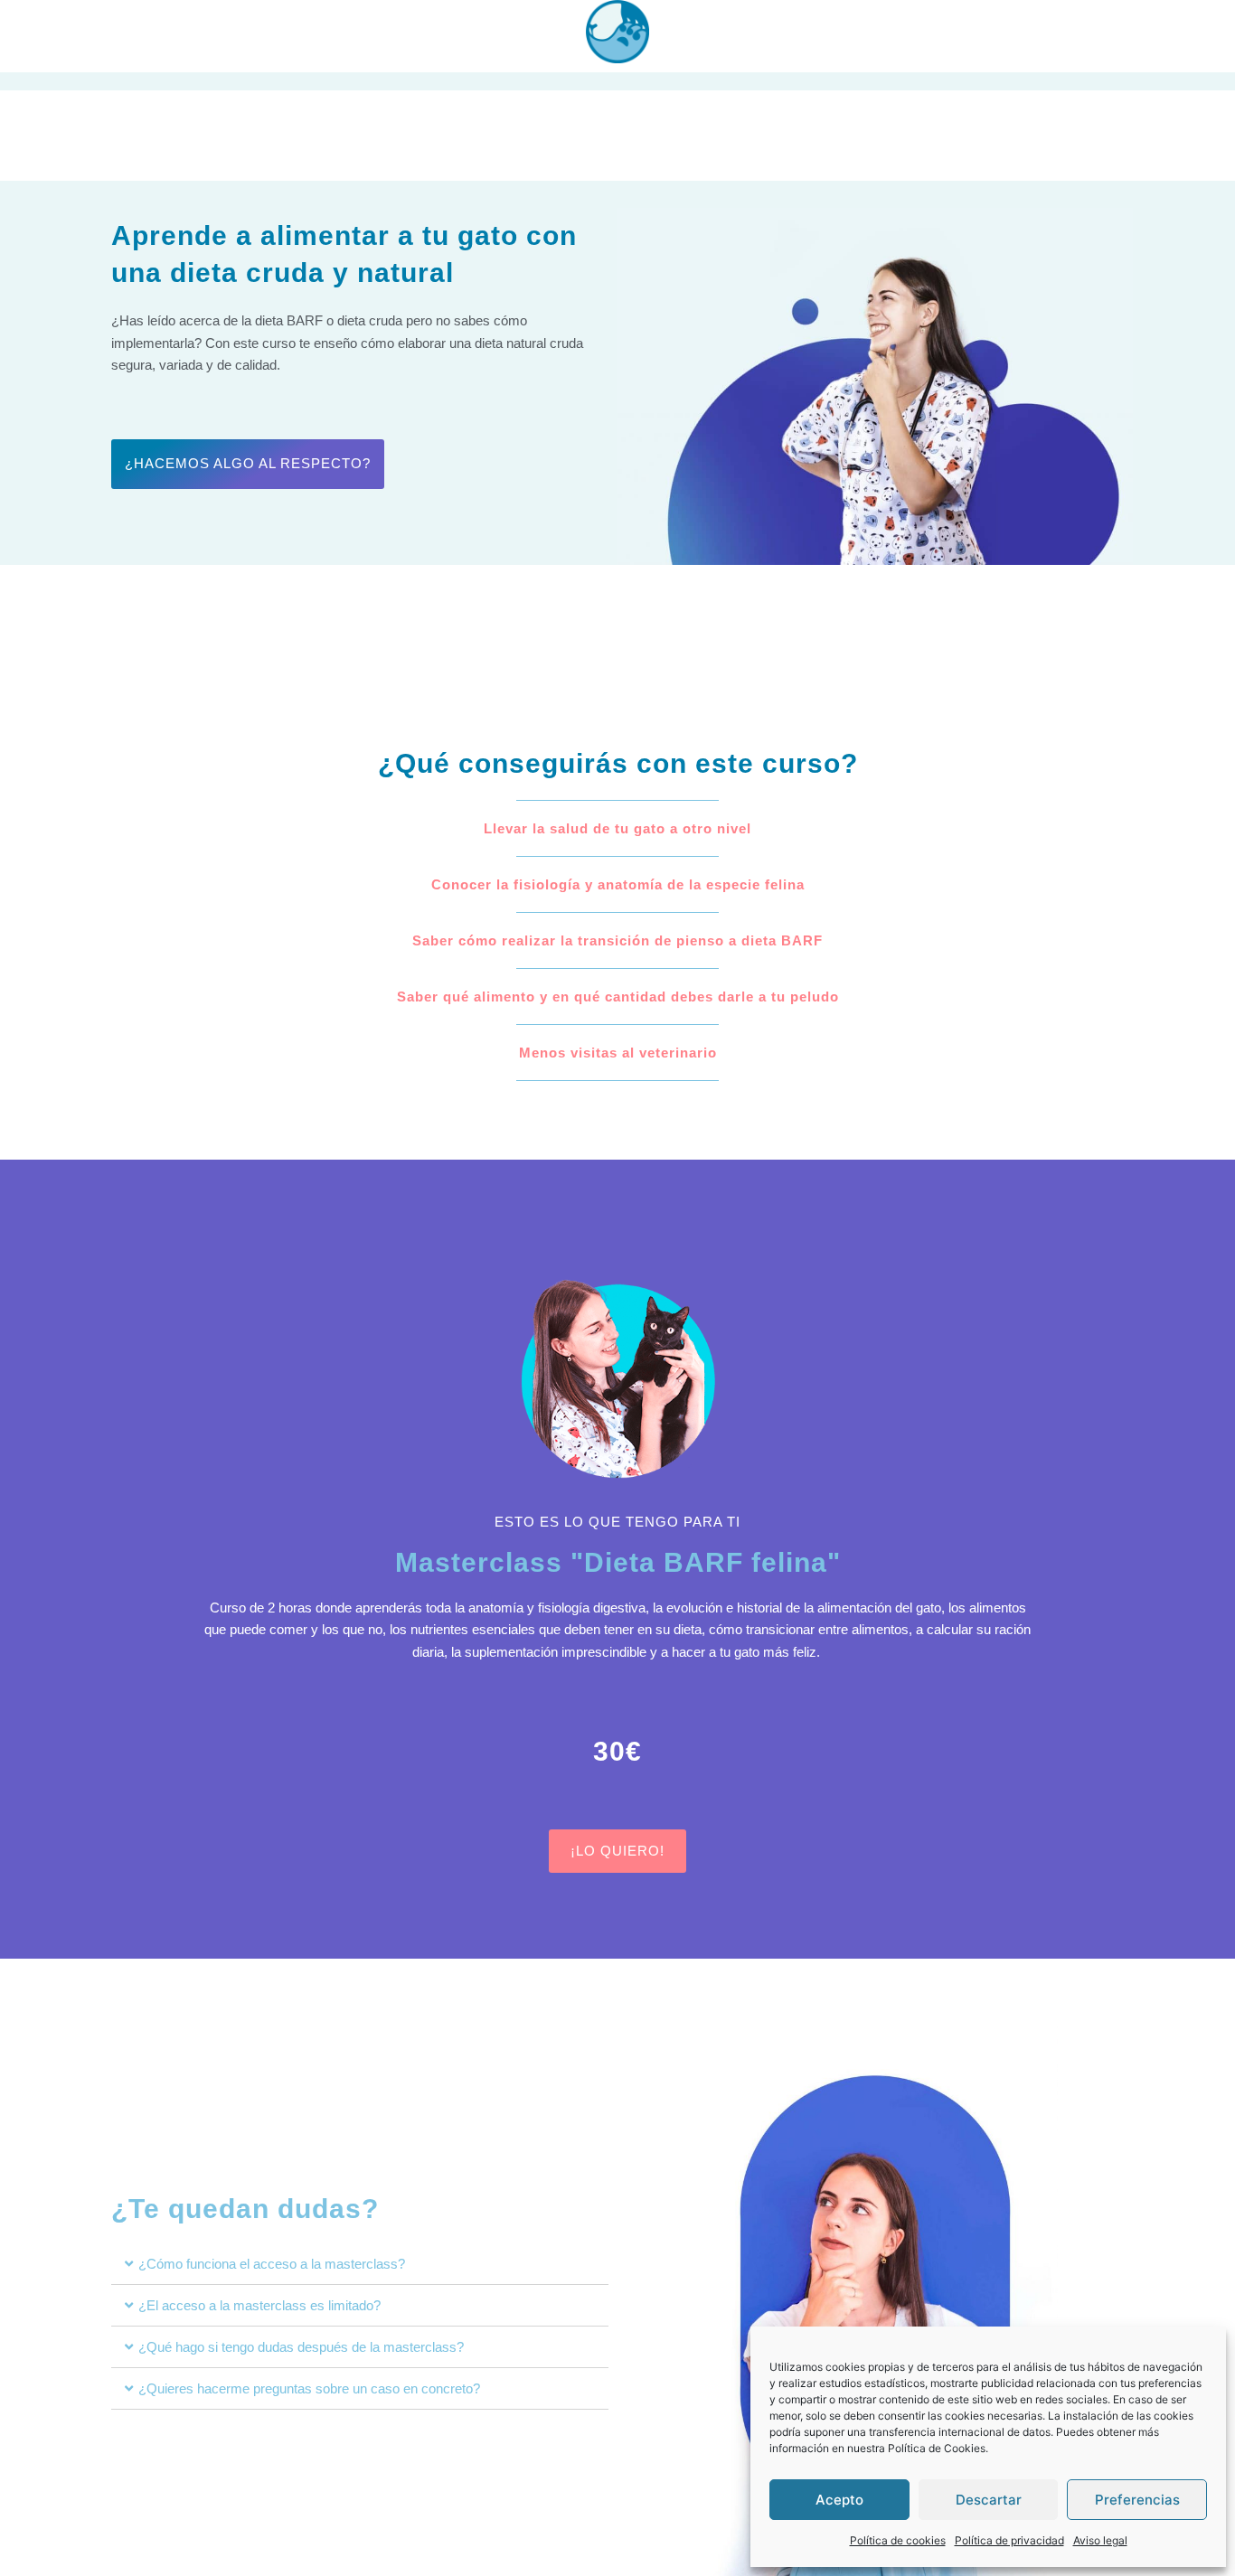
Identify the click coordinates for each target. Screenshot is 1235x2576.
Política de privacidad (1009, 2540)
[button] (360, 2264)
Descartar (989, 2500)
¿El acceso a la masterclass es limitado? (259, 2305)
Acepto (839, 2500)
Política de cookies (898, 2540)
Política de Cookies (937, 2448)
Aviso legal (1100, 2540)
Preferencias (1137, 2500)
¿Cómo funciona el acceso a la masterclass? (272, 2264)
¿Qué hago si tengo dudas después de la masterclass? (301, 2347)
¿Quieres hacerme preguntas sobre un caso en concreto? (309, 2388)
